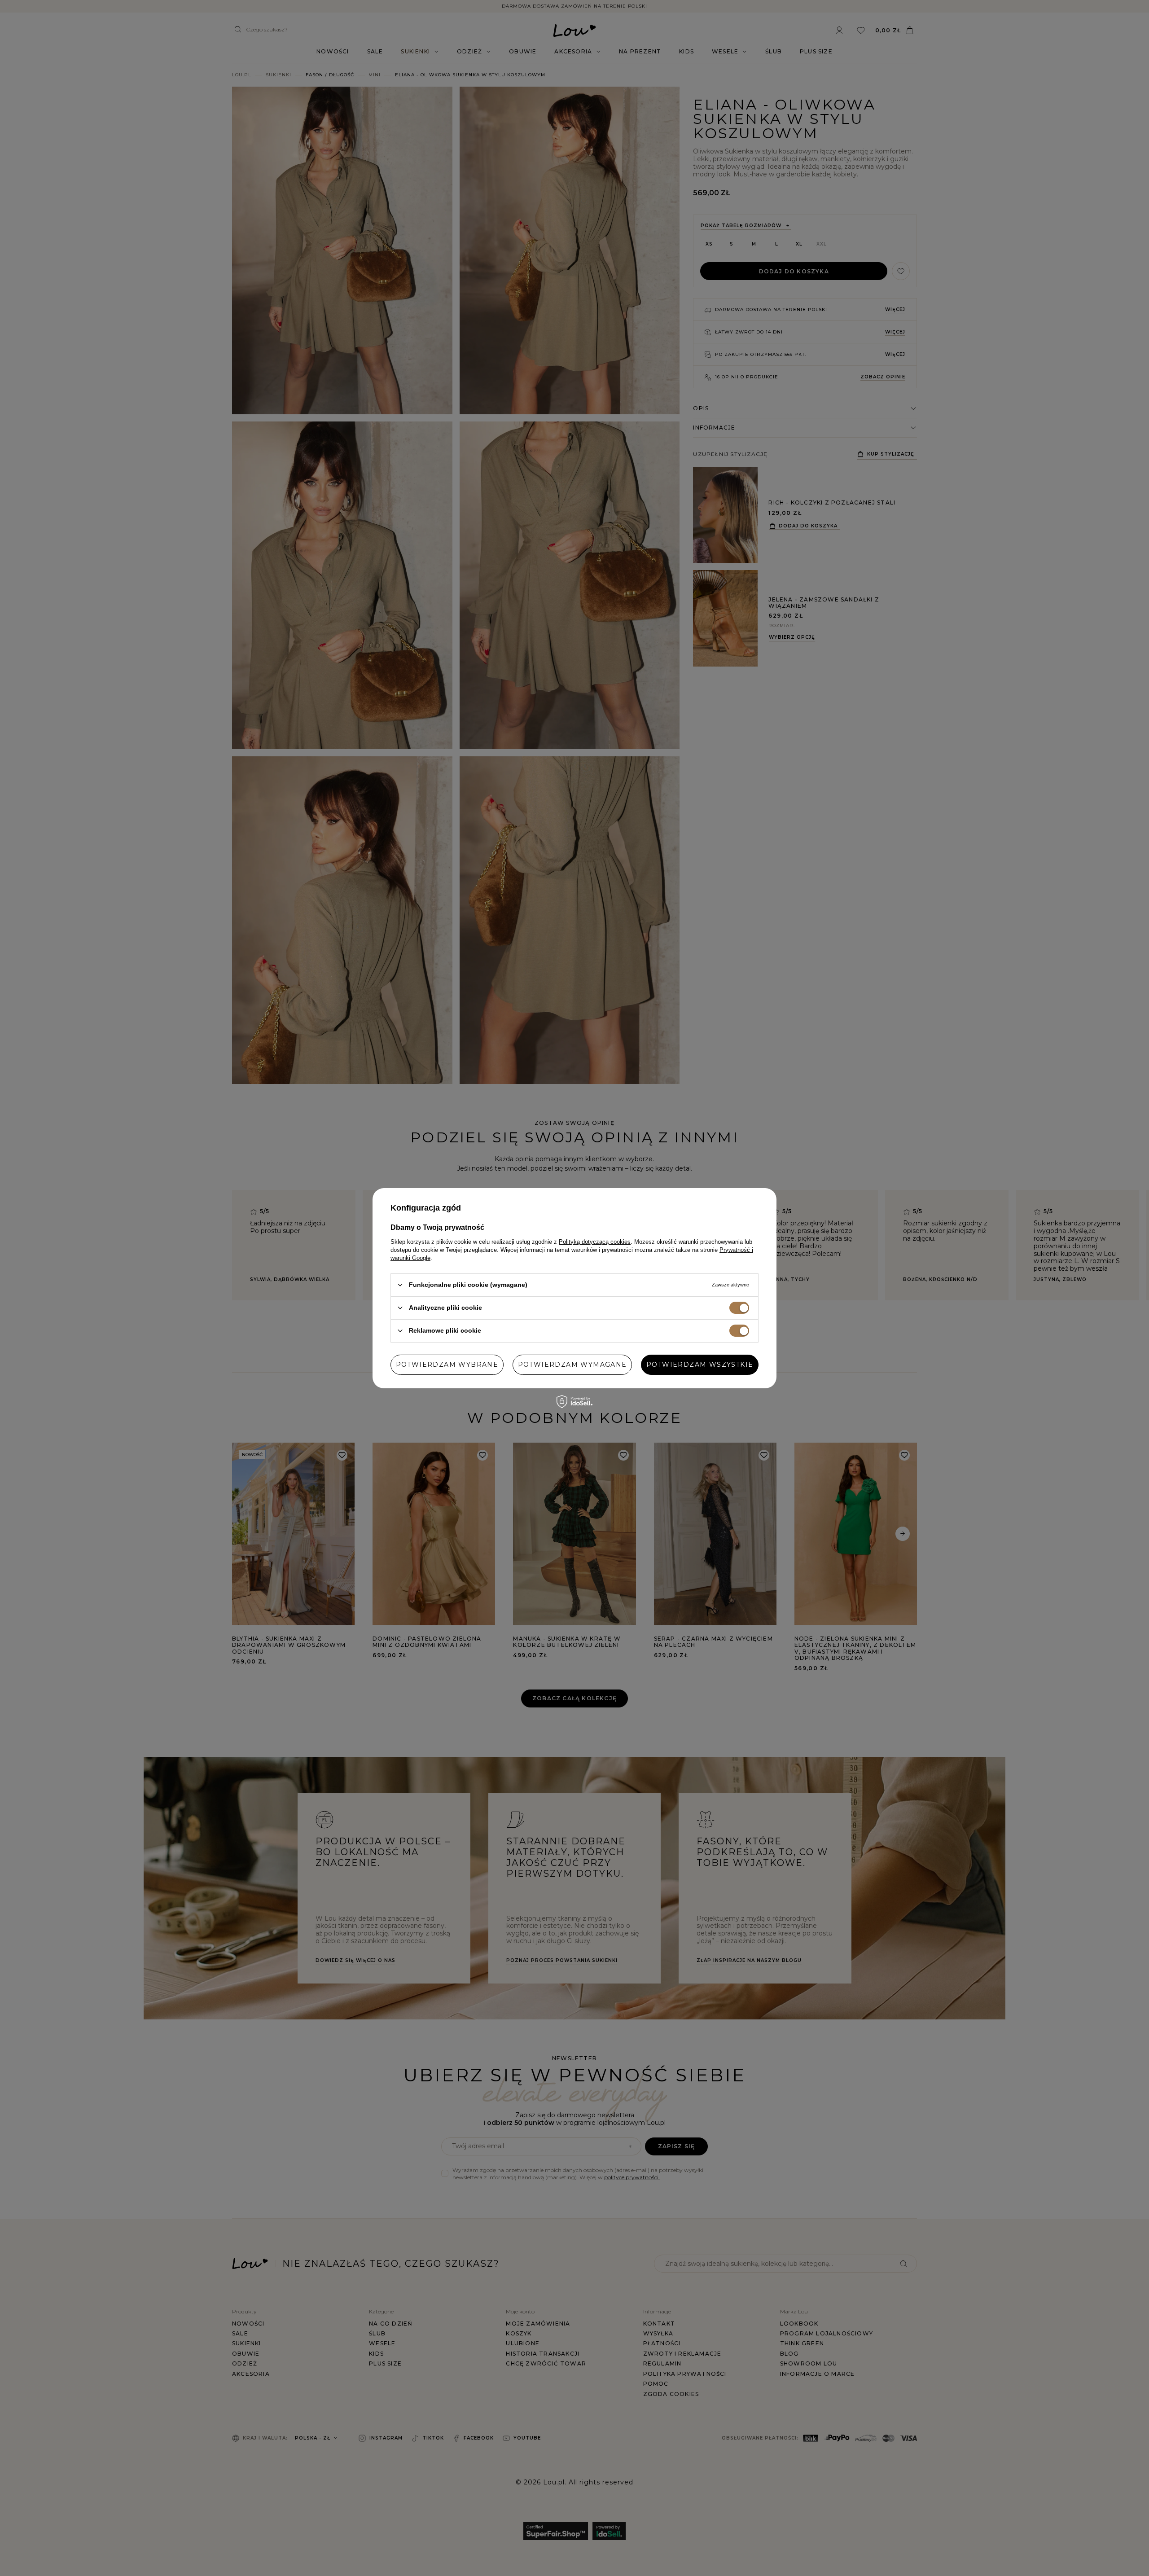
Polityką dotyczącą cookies (595, 1241)
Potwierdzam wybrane (447, 1365)
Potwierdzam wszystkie (700, 1365)
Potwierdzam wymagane (572, 1365)
